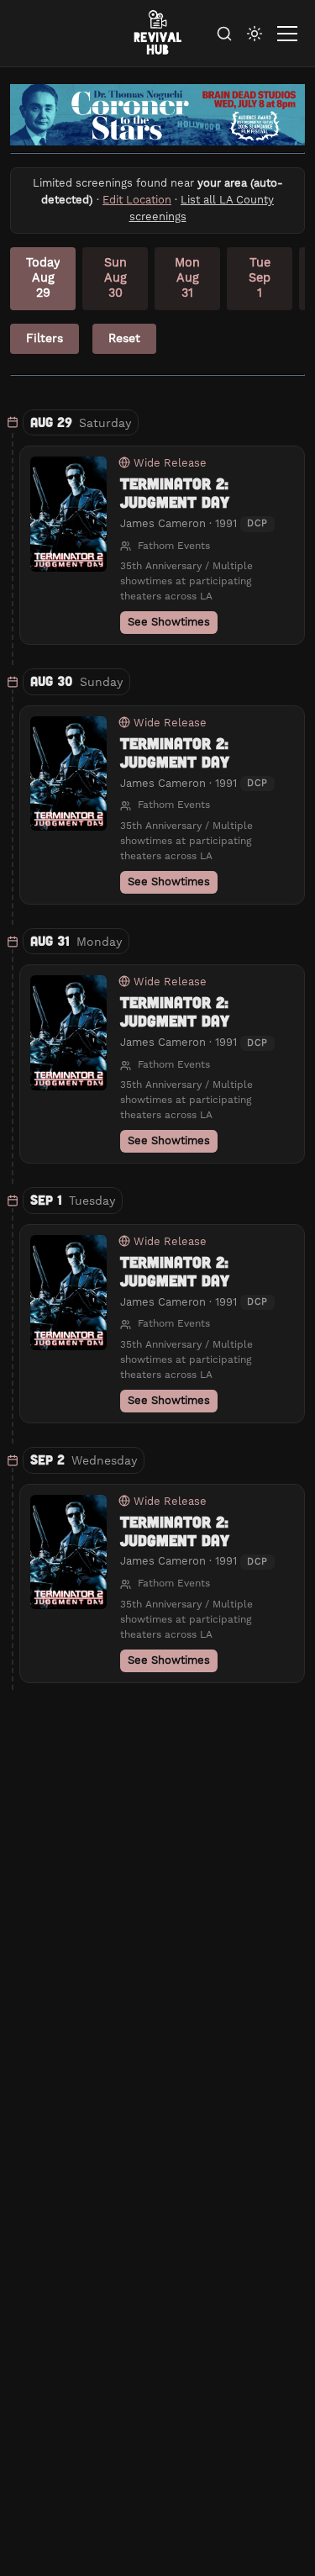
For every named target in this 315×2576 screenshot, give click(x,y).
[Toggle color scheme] (255, 34)
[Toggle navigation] (287, 34)
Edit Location (137, 200)
